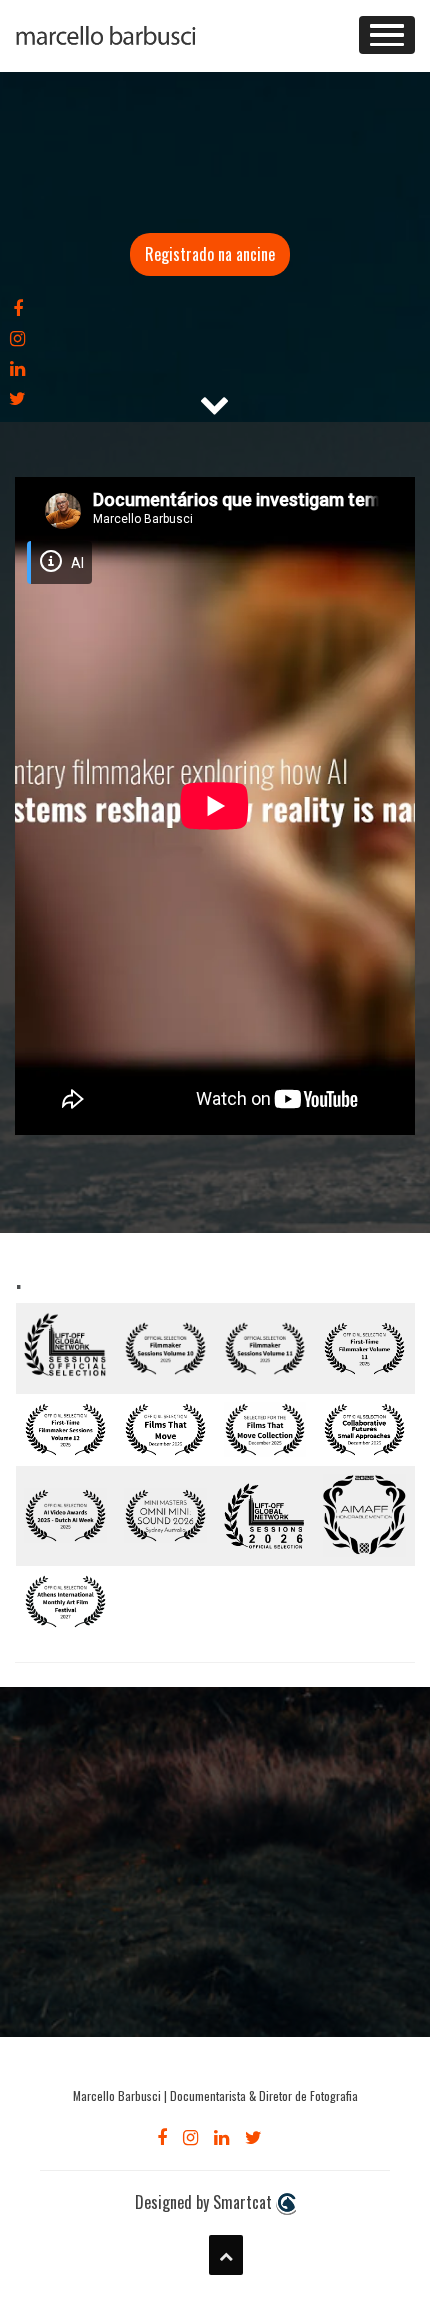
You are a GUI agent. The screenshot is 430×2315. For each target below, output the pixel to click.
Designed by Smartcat (205, 2202)
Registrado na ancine (210, 254)
